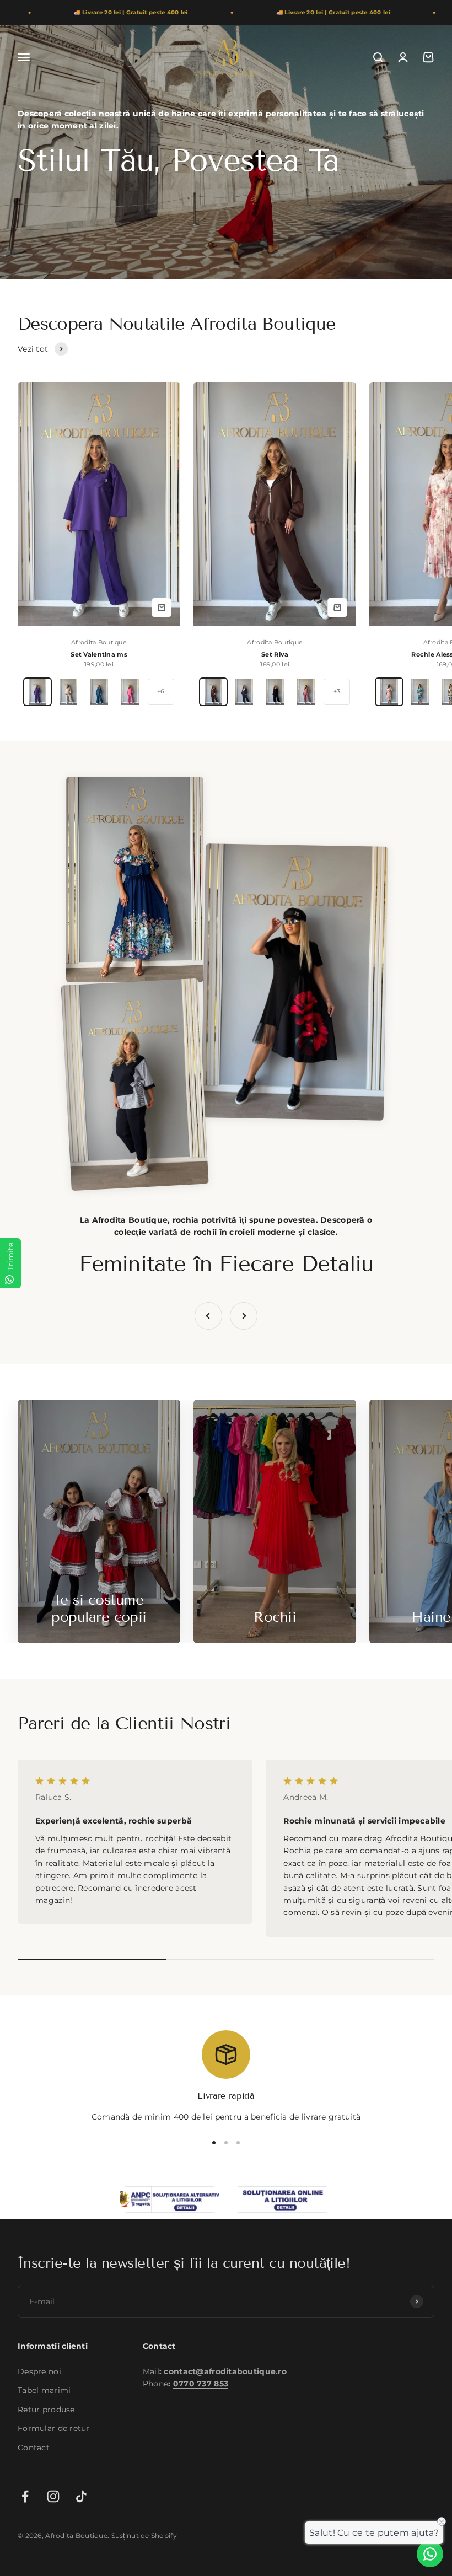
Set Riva (275, 654)
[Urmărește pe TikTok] (81, 2496)
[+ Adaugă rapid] (162, 607)
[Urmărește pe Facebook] (25, 2496)
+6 (161, 691)
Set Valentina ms (99, 654)
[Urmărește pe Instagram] (53, 2496)
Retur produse (46, 2409)
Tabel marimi (44, 2390)
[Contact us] (430, 2554)
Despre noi (39, 2371)
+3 (337, 691)
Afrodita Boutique (99, 642)
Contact (34, 2447)
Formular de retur (54, 2428)
